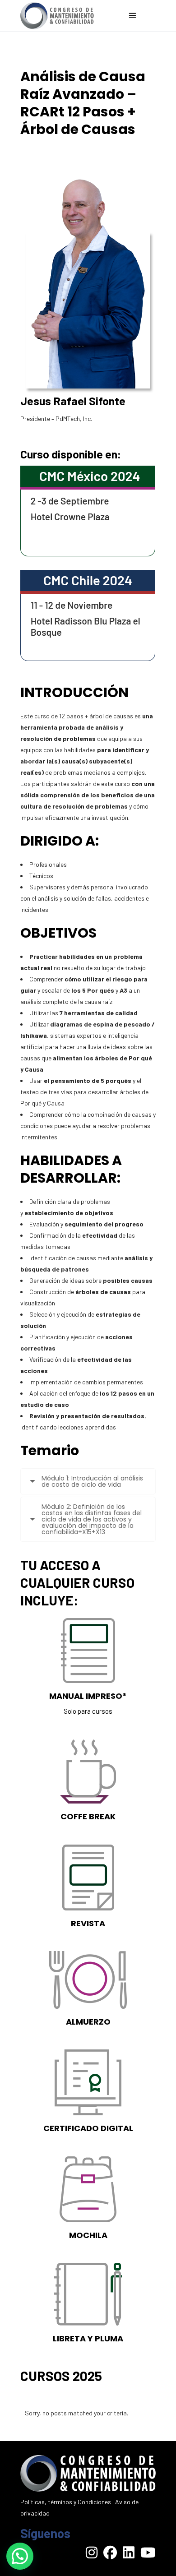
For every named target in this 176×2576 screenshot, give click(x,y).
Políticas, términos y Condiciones (66, 2502)
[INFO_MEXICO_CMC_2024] (88, 511)
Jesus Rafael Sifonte (73, 401)
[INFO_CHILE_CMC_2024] (88, 615)
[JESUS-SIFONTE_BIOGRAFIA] (88, 281)
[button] (20, 2556)
